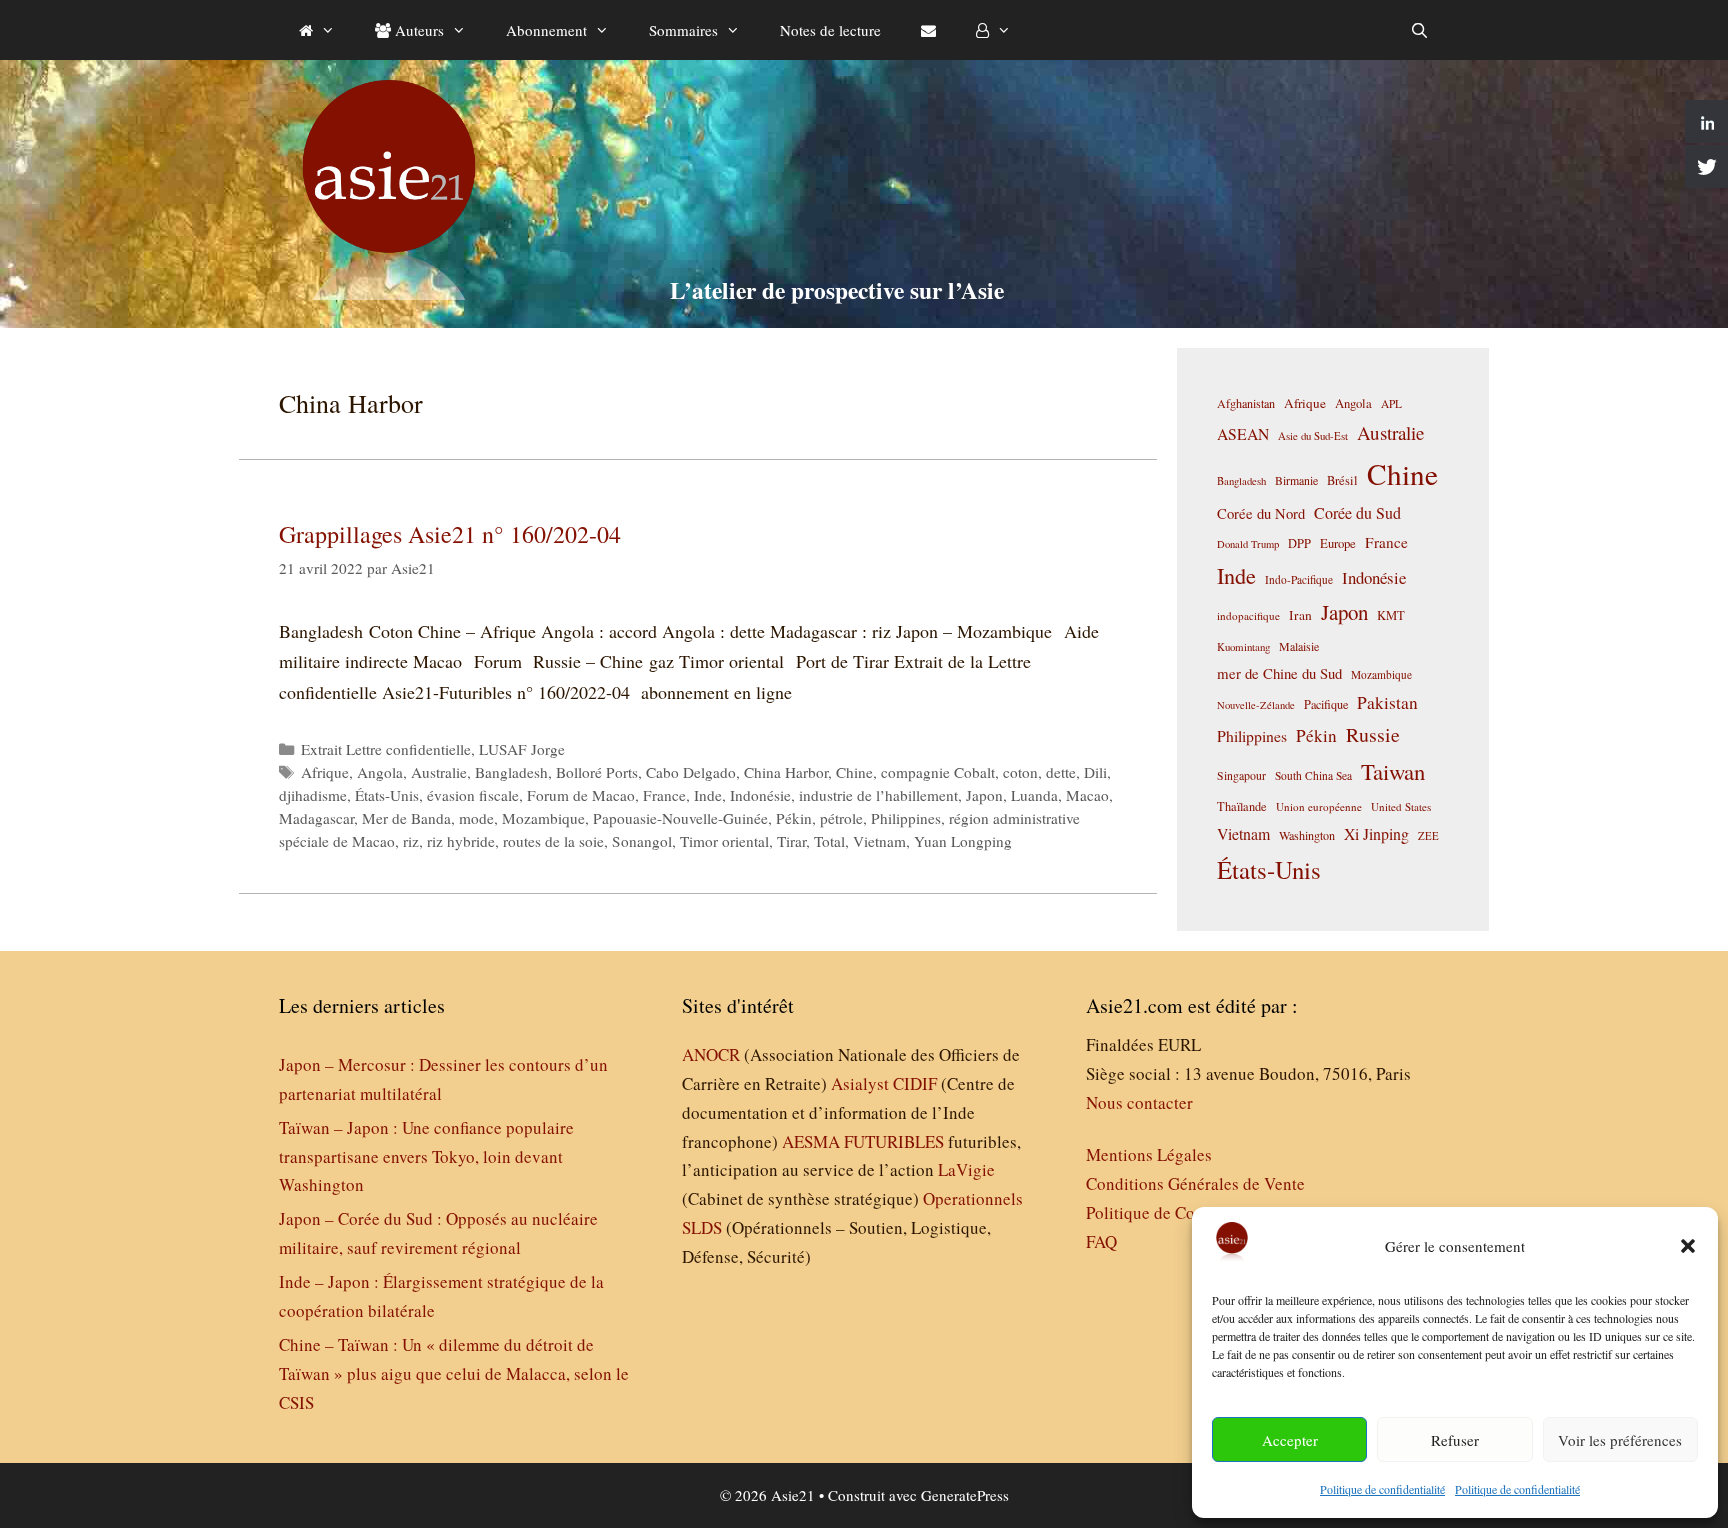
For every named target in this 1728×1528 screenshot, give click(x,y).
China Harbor (786, 772)
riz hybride (461, 841)
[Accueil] (317, 30)
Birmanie (1296, 480)
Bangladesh (511, 772)
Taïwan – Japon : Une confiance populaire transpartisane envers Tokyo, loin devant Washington (426, 1156)
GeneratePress (965, 1495)
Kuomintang (1243, 646)
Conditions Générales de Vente (1195, 1183)
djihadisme (313, 795)
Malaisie (1299, 646)
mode (476, 818)
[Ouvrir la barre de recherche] (1419, 30)
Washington (1307, 835)
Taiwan (1393, 771)
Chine (854, 772)
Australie (439, 772)
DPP (1299, 543)
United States (1401, 806)
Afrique (325, 772)
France (664, 795)
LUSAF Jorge (522, 749)
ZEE (1428, 836)
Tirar (791, 841)
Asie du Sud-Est (1313, 435)
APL (1391, 403)
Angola (380, 772)
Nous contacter (1139, 1102)
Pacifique (1326, 704)
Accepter (1290, 1440)
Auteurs (417, 30)
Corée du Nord (1261, 513)
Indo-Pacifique (1299, 579)
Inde (708, 795)
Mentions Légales (1149, 1154)
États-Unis (387, 795)
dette (1061, 772)
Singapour (1241, 775)
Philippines (906, 818)
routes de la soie (553, 841)
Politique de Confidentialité (1183, 1212)
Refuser (1455, 1440)
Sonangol (642, 841)
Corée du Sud (1357, 513)
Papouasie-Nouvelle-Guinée (680, 818)
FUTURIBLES (894, 1141)
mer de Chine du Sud (1279, 673)
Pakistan (1387, 702)
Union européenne (1319, 806)
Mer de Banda (406, 818)
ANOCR (711, 1054)
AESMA (811, 1141)
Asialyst (860, 1083)
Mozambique (543, 818)
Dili (1095, 772)
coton (1020, 772)
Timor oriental (724, 841)
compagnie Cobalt (938, 772)
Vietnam (879, 841)
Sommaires (683, 30)
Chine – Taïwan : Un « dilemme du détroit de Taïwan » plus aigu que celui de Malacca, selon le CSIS (454, 1373)
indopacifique (1248, 615)
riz (411, 841)
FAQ (1101, 1241)
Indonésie (760, 795)
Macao (1087, 795)
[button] (1688, 1246)
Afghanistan (1246, 403)
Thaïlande (1242, 806)
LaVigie (966, 1169)
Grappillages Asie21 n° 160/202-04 (450, 534)
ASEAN (1243, 433)
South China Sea (1313, 775)
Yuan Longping (963, 841)
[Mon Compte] (993, 30)
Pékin (794, 818)
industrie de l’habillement (878, 795)
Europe (1338, 543)
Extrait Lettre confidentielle (386, 749)
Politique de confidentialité (1382, 1489)
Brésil (1342, 480)
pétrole (841, 818)
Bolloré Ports (597, 772)
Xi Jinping (1376, 833)
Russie (1373, 734)
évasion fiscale (473, 795)
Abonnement (546, 30)
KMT (1391, 615)
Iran (1300, 615)
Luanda (1034, 795)
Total (829, 841)
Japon (984, 795)
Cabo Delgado (691, 772)
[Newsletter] (928, 30)
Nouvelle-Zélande (1256, 705)
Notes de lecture (830, 30)
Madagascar (316, 818)
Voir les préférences (1620, 1440)
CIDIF (915, 1083)
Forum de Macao (581, 795)
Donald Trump (1248, 544)
